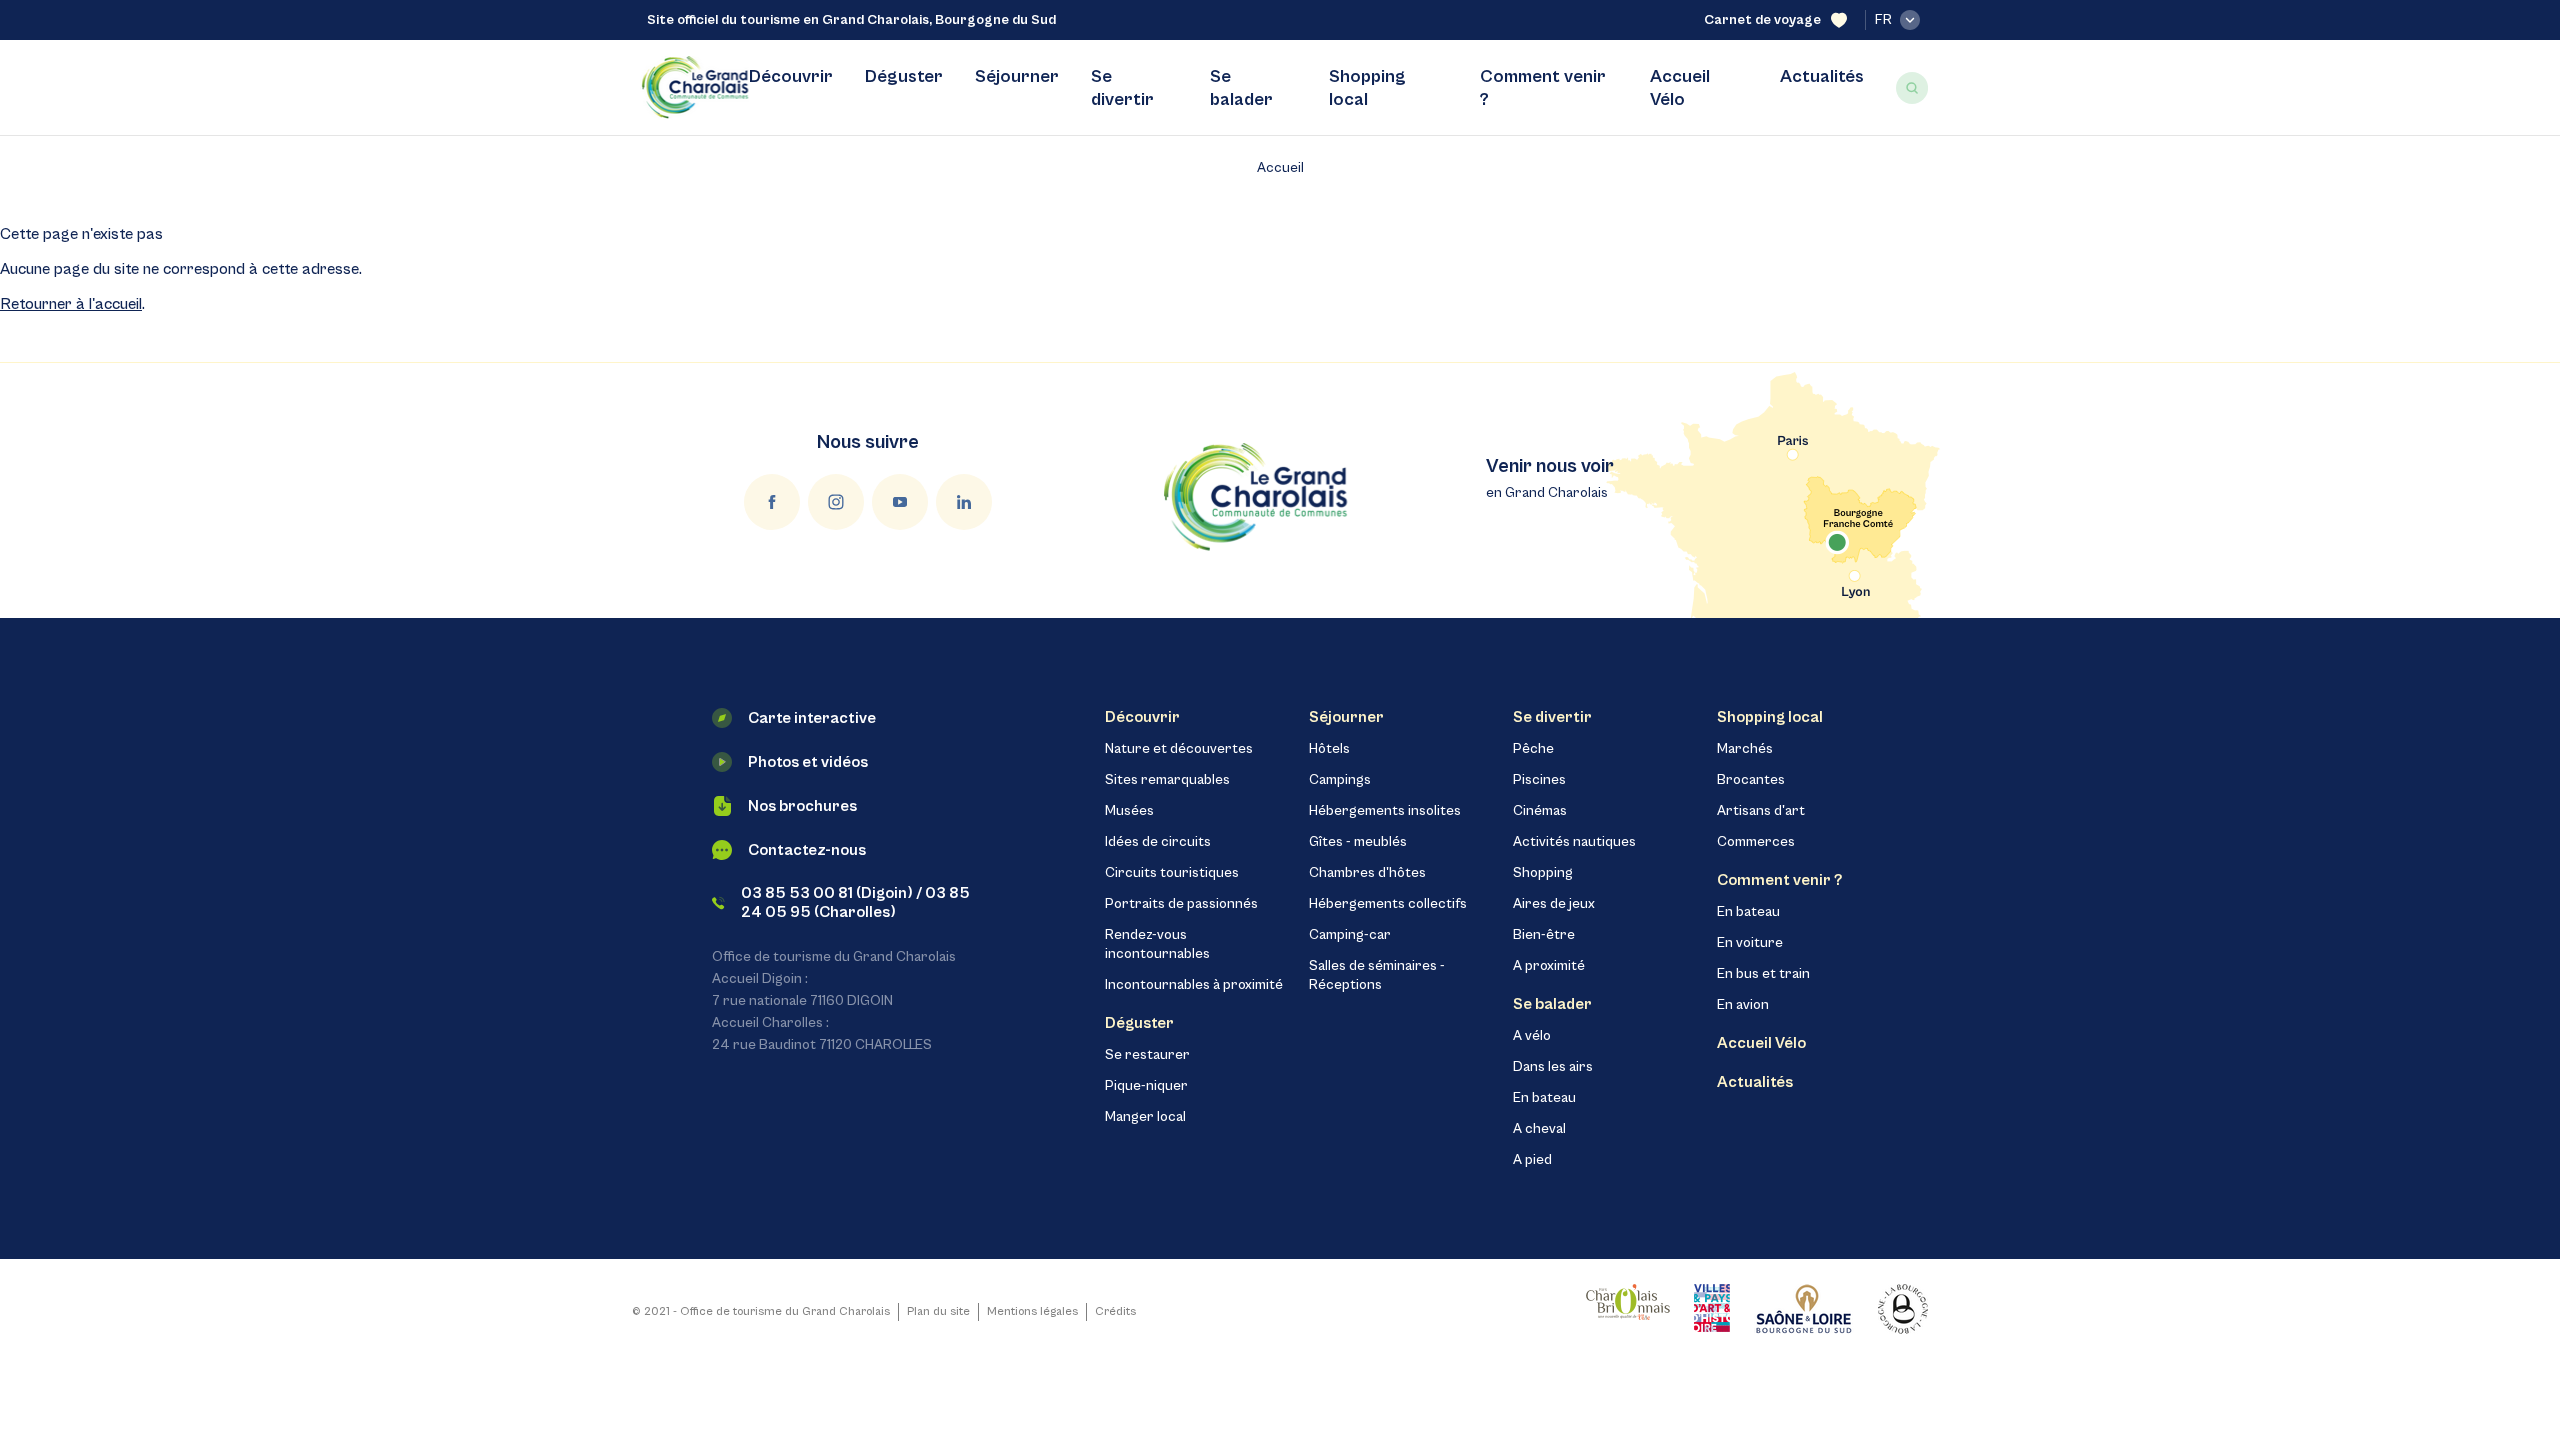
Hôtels (1329, 749)
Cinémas (1540, 811)
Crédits (1115, 1311)
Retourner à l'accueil (71, 304)
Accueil (1280, 168)
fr (1883, 20)
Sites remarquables (1167, 780)
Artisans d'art (1761, 811)
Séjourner (1017, 76)
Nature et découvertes (1179, 749)
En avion (1743, 1005)
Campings (1340, 780)
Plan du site (938, 1311)
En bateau (1544, 1098)
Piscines (1539, 780)
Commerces (1756, 842)
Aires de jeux (1554, 904)
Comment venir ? (1543, 88)
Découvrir (791, 76)
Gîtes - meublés (1358, 842)
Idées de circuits (1158, 842)
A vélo (1532, 1036)
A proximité (1549, 966)
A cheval (1539, 1129)
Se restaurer (1147, 1055)
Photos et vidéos (808, 762)
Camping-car (1350, 935)
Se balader (1241, 88)
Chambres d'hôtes (1367, 873)
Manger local (1145, 1117)
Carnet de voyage (1762, 20)
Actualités (1822, 76)
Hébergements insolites (1385, 811)
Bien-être (1544, 935)
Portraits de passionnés (1181, 904)
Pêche (1533, 749)
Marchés (1745, 749)
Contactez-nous (807, 850)
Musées (1129, 811)
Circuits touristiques (1172, 873)
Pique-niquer (1146, 1086)
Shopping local (1367, 88)
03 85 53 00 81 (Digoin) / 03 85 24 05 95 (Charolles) (855, 902)
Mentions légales (1032, 1311)
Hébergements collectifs (1388, 904)
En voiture (1750, 943)
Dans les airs (1553, 1067)
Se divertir (1122, 88)
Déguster (904, 76)
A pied (1532, 1160)
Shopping (1543, 873)
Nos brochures (802, 806)
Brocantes (1751, 780)
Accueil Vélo (1680, 88)
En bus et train (1763, 974)
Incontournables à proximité (1194, 985)
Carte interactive (812, 718)
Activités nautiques (1574, 842)
